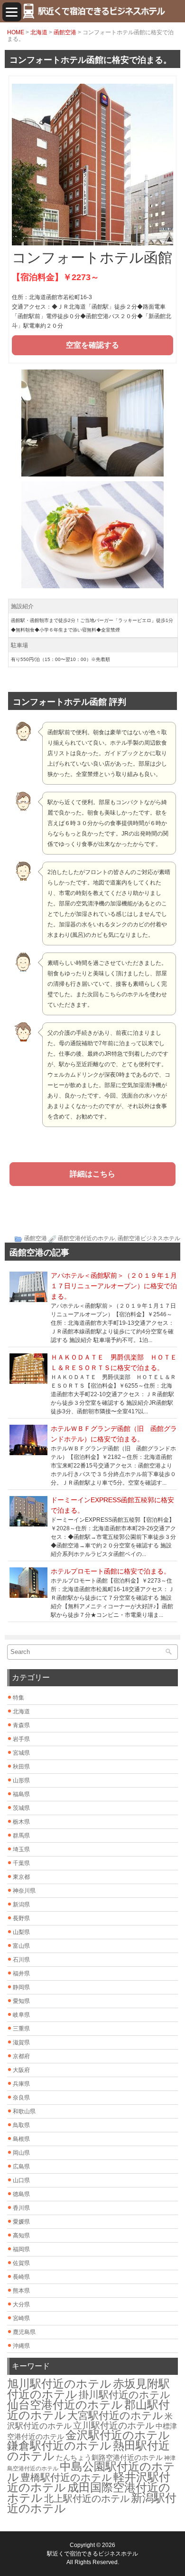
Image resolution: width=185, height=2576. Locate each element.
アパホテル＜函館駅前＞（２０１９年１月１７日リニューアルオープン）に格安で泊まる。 (114, 1286)
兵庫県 (21, 2084)
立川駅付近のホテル (114, 2425)
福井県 (21, 1973)
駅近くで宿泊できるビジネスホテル (92, 2554)
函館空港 (65, 32)
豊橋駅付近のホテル (66, 2477)
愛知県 (21, 2001)
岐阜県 (21, 2015)
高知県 (21, 2236)
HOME (16, 32)
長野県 (21, 1918)
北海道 (39, 32)
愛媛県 (21, 2222)
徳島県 (21, 2194)
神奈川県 (24, 1891)
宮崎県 (21, 2318)
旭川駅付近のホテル (59, 2384)
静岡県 (21, 1987)
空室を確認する (92, 345)
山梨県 (21, 1932)
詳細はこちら (92, 1174)
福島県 (21, 1794)
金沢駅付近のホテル (118, 2435)
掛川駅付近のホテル (125, 2395)
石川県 (21, 1960)
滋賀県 (21, 2042)
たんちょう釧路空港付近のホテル (109, 2458)
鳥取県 (21, 2125)
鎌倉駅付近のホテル (59, 2445)
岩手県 (21, 1739)
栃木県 (21, 1822)
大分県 (21, 2304)
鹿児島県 (24, 2332)
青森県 (21, 1725)
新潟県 (21, 1905)
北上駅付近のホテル (87, 2498)
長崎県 (21, 2277)
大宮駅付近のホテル (115, 2416)
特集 (18, 1698)
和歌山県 (24, 2111)
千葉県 (21, 1863)
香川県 (21, 2208)
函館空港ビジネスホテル (149, 1238)
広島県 (21, 2167)
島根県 (21, 2139)
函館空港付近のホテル (86, 1238)
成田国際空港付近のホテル (89, 2493)
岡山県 (21, 2153)
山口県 (21, 2180)
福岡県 (21, 2249)
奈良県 (21, 2098)
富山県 (21, 1946)
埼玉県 (21, 1849)
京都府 (21, 2056)
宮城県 (21, 1753)
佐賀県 (21, 2263)
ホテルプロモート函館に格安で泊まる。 (111, 1571)
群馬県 (21, 1836)
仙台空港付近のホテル (65, 2405)
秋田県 (21, 1767)
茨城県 (21, 1808)
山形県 (21, 1780)
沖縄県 (21, 2346)
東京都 (21, 1877)
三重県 (21, 2029)
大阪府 (21, 2070)
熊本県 (21, 2291)
